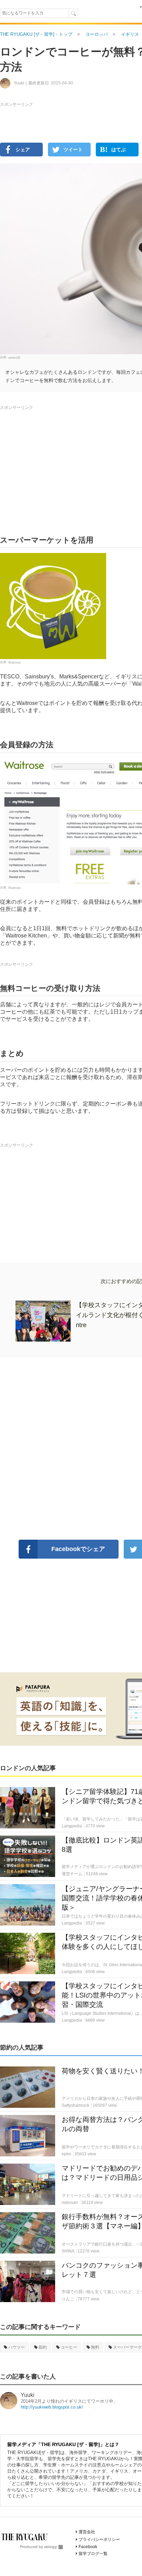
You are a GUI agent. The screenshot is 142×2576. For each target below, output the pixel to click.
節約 (43, 2347)
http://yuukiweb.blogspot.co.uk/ (52, 2407)
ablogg (50, 2547)
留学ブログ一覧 (93, 2554)
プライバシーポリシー (99, 2539)
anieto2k (14, 358)
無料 (95, 2347)
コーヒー (69, 2347)
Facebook (88, 2547)
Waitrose (15, 663)
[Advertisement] (71, 173)
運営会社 (87, 2532)
